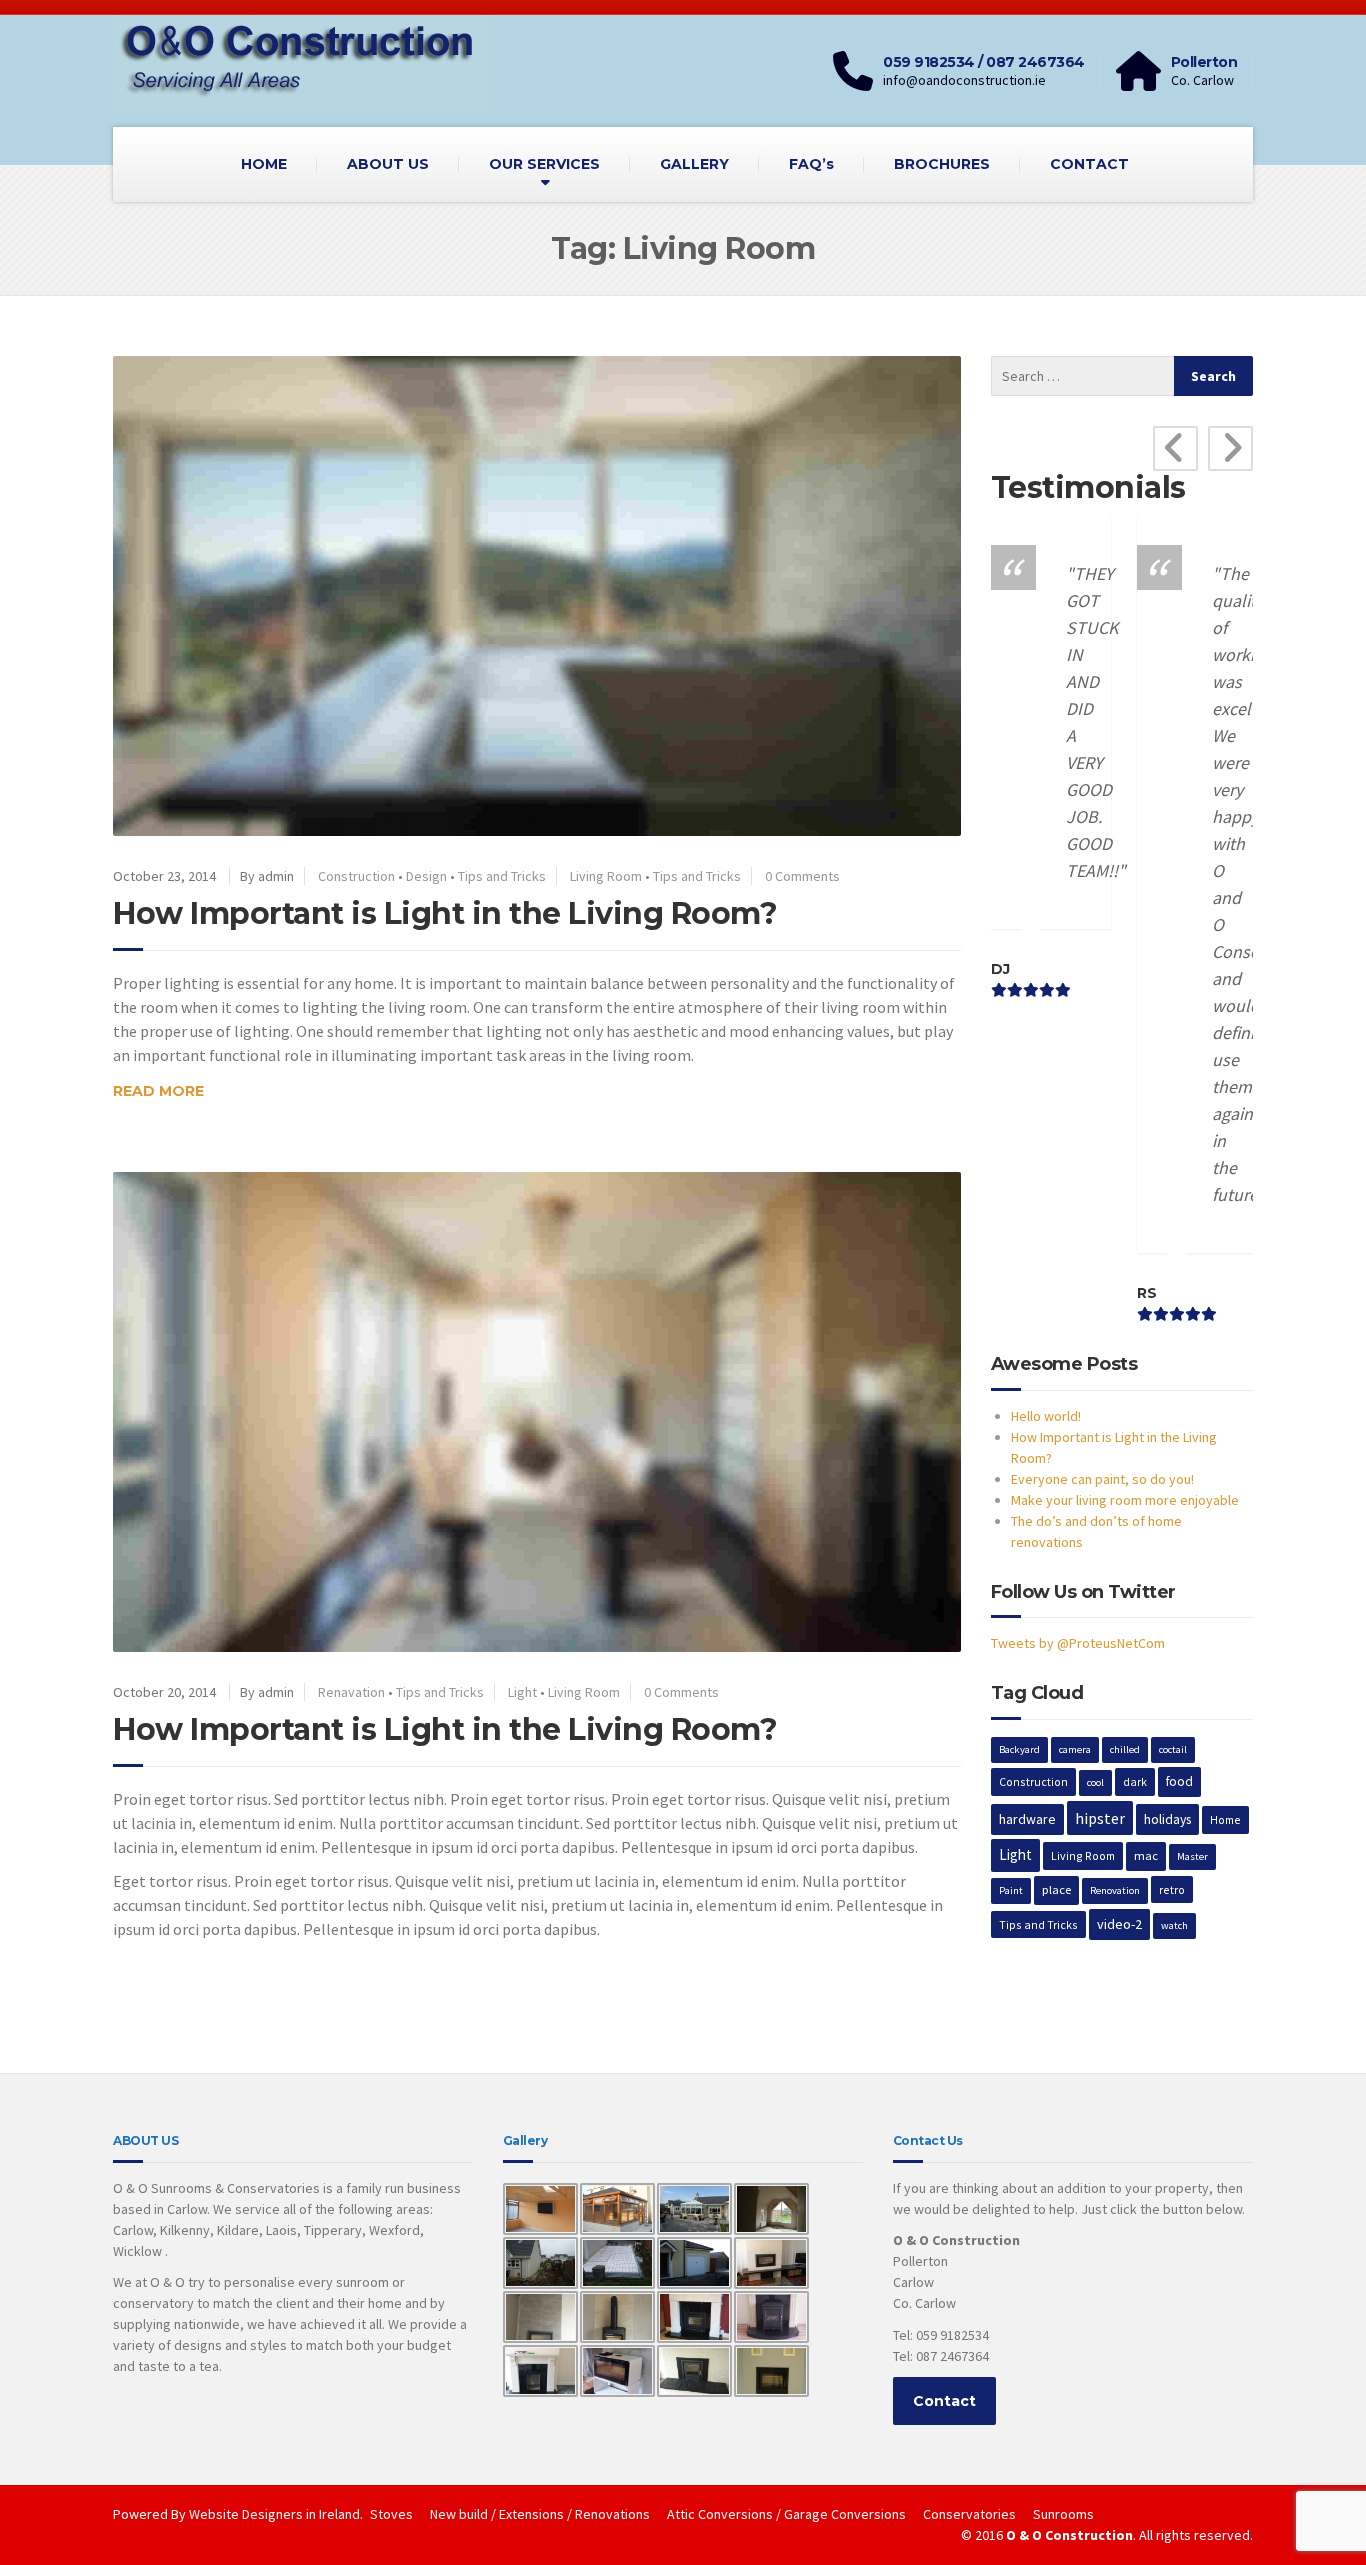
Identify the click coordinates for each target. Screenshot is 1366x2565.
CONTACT (1089, 164)
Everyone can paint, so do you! (1102, 1479)
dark (1135, 1781)
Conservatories (969, 2514)
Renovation (1115, 1890)
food (1179, 1781)
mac (1146, 1855)
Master (1192, 1856)
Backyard (1019, 1749)
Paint (1011, 1890)
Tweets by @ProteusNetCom (1078, 1643)
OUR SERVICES (544, 164)
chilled (1125, 1749)
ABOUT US (388, 164)
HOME (264, 164)
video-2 (1119, 1924)
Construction (356, 876)
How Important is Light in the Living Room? (445, 913)
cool (1095, 1782)
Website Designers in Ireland (274, 2514)
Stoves (391, 2514)
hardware (1027, 1819)
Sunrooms (1063, 2514)
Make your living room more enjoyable (1125, 1500)
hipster (1100, 1818)
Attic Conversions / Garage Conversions (786, 2514)
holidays (1167, 1819)
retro (1172, 1889)
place (1056, 1889)
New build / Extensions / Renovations (540, 2514)
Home (1225, 1819)
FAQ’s (811, 164)
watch (1174, 1925)
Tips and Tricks (502, 876)
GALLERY (694, 164)
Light (522, 1692)
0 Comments (802, 876)
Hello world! (1046, 1416)
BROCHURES (942, 164)
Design (426, 876)
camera (1075, 1749)
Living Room (606, 876)
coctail (1173, 1749)
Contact (944, 2401)
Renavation (351, 1692)
